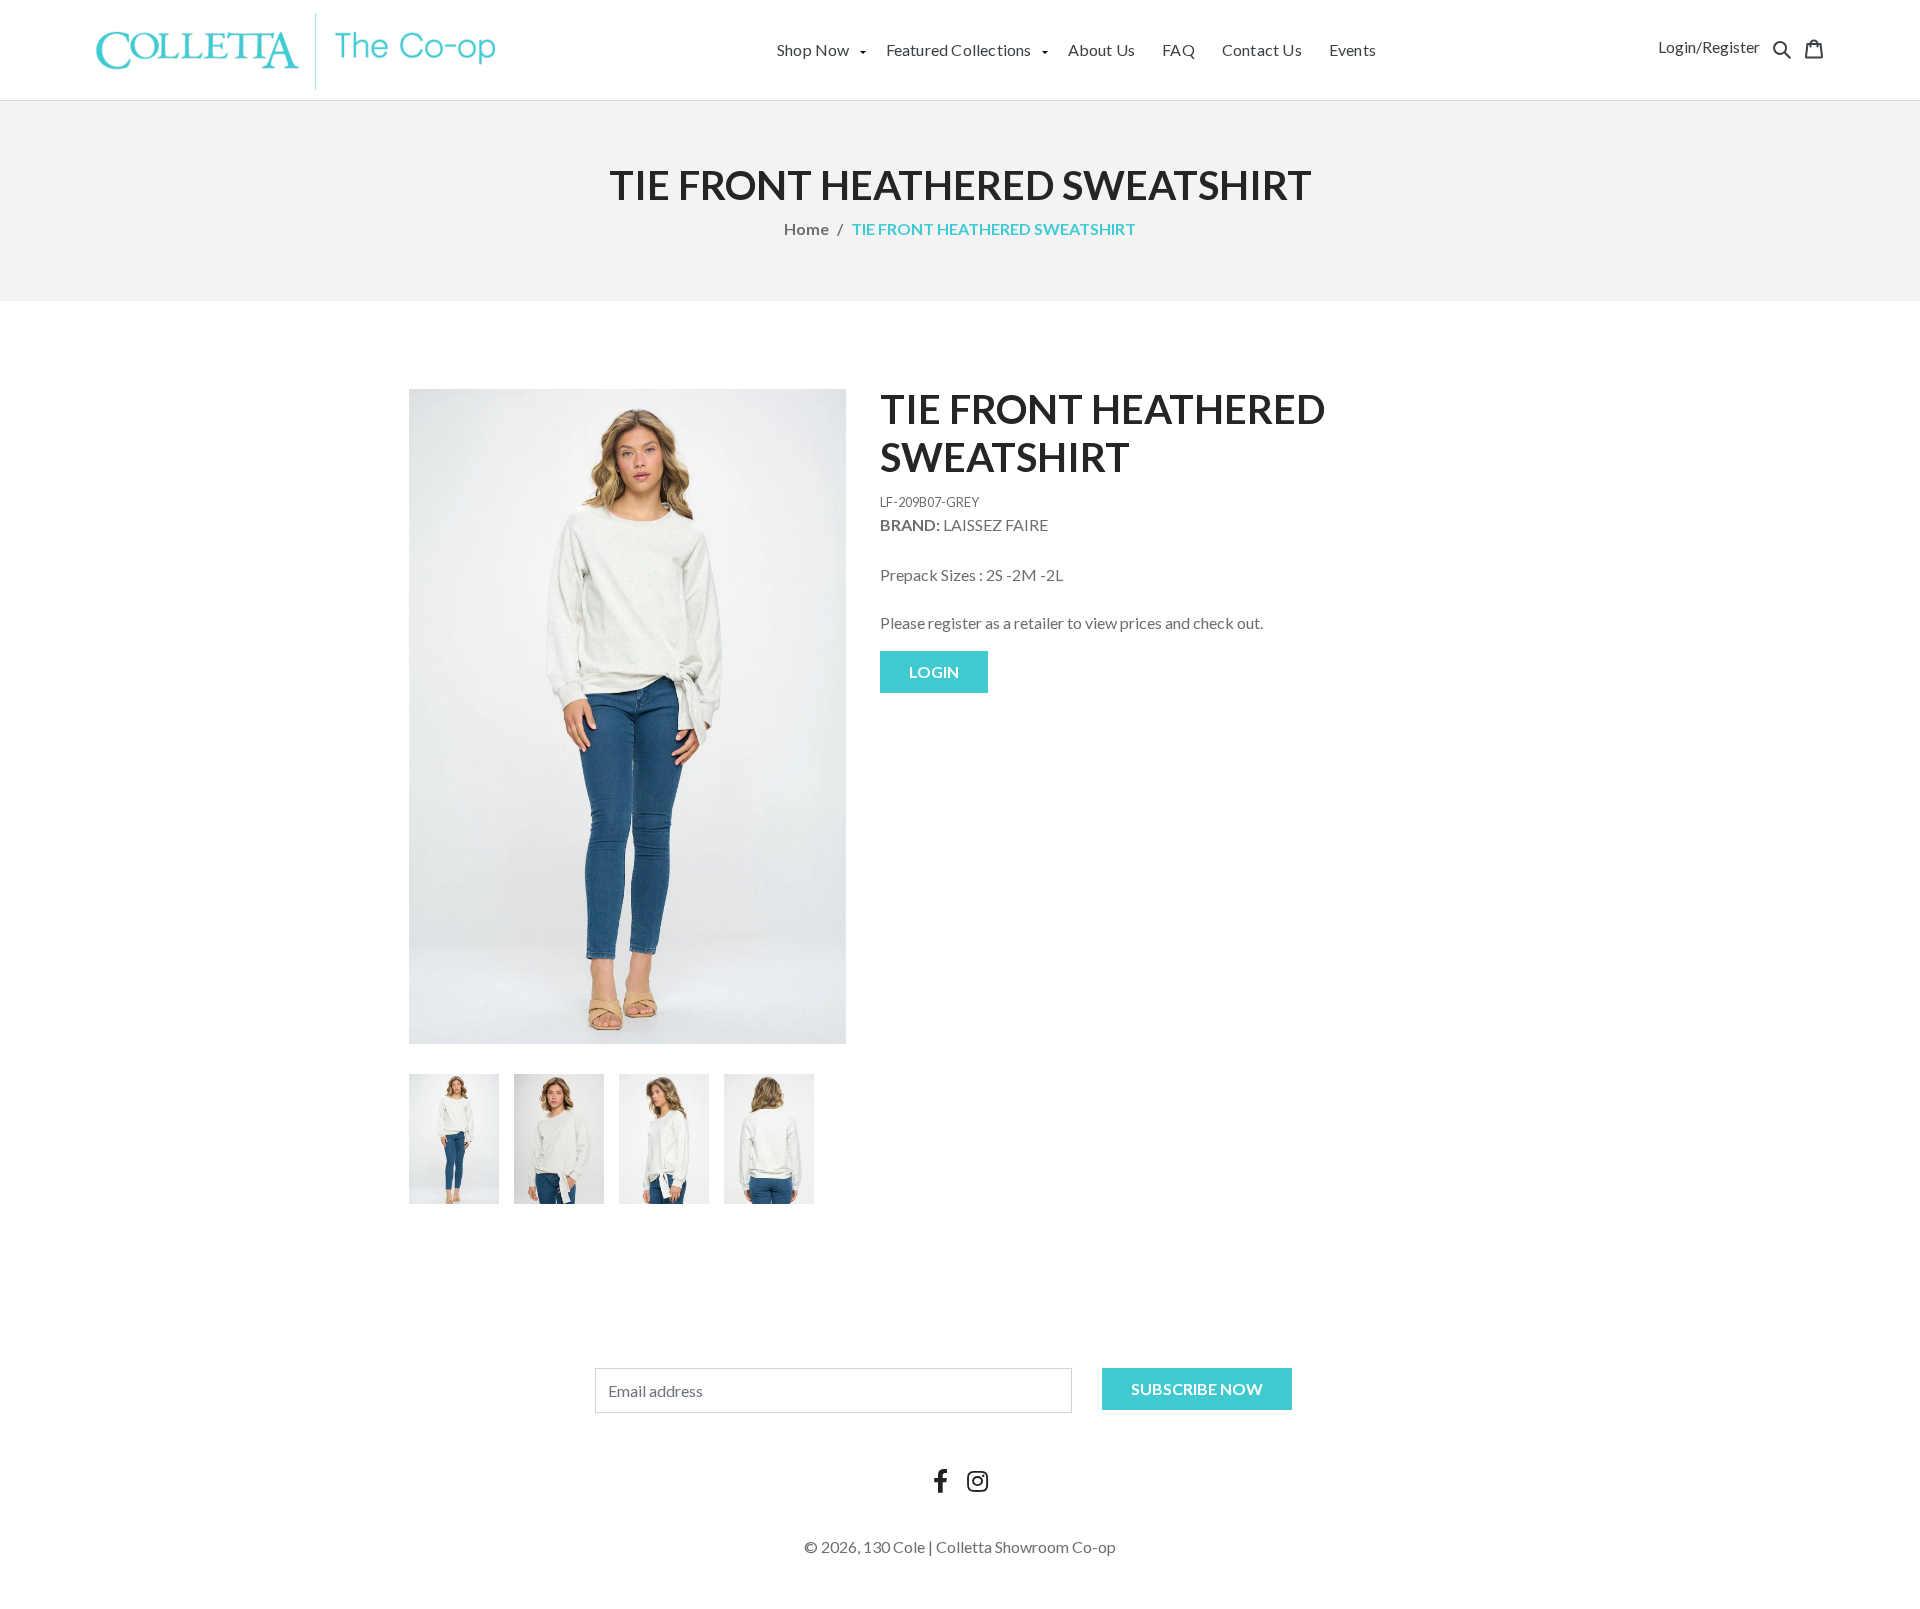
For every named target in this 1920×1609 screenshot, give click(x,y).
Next (876, 1139)
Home (806, 228)
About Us (1102, 49)
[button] (1782, 47)
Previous (379, 1139)
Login (934, 671)
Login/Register (1709, 46)
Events (1352, 49)
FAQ (1178, 49)
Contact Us (1262, 49)
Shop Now (813, 49)
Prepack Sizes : (931, 574)
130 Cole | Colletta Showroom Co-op (989, 1546)
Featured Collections (959, 49)
